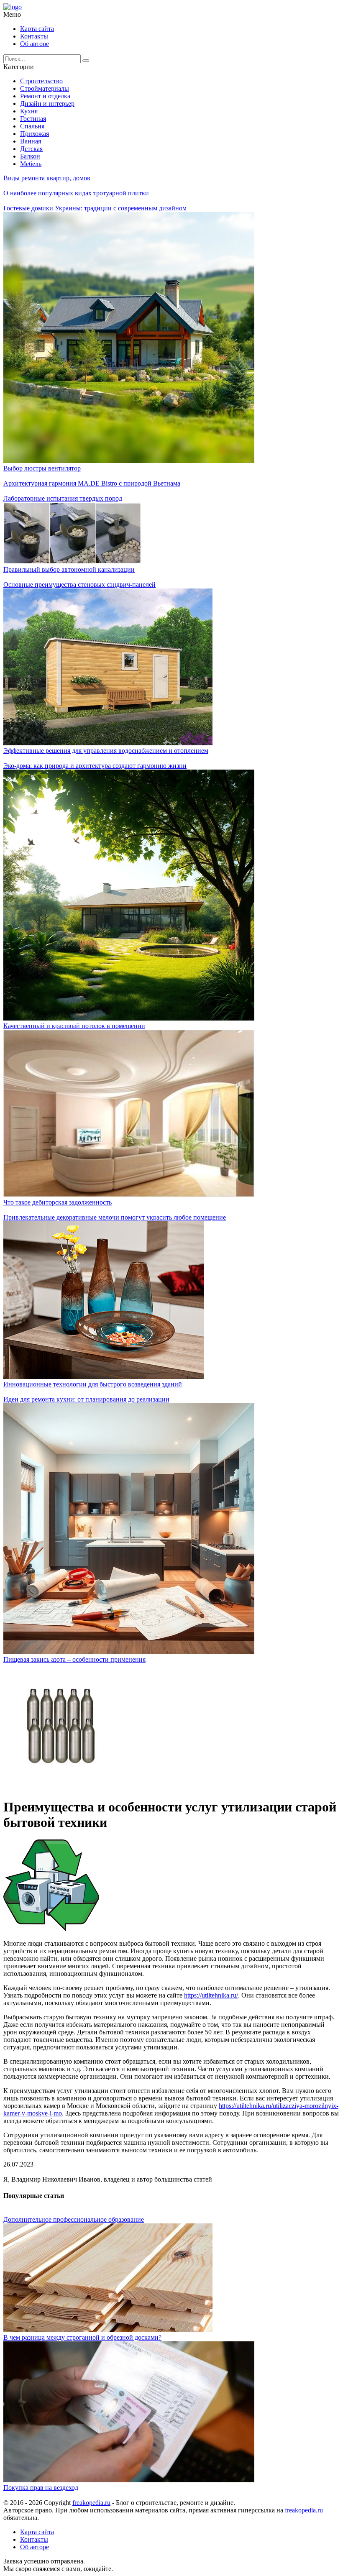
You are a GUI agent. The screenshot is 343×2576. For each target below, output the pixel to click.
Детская (31, 149)
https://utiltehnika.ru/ (211, 1995)
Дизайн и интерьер (47, 104)
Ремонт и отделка (45, 96)
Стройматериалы (45, 88)
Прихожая (35, 134)
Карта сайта (37, 29)
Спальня (32, 126)
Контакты (34, 36)
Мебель (31, 164)
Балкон (30, 156)
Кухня (29, 111)
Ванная (31, 141)
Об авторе (35, 44)
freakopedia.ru (91, 2503)
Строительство (41, 81)
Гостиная (33, 119)
